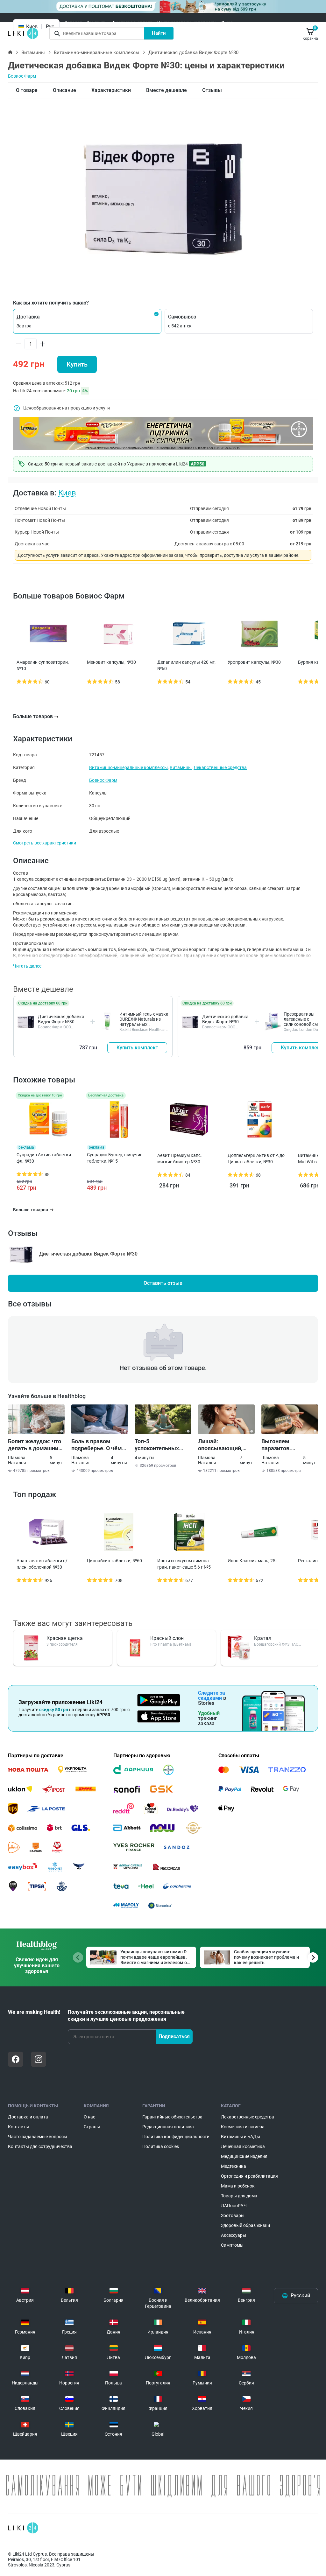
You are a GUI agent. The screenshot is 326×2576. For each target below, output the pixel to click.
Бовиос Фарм (22, 76)
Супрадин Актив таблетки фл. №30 (44, 1158)
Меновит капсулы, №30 (111, 662)
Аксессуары (234, 2235)
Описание (64, 90)
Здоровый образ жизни (245, 2225)
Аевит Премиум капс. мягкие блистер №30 (180, 1158)
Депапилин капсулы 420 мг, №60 (186, 665)
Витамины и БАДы (241, 2137)
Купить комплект (137, 1048)
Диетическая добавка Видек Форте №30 (61, 1019)
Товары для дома (239, 2196)
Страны (92, 2127)
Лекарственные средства (220, 767)
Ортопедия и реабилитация (249, 2176)
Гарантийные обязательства (172, 2117)
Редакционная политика (168, 2127)
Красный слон (167, 1638)
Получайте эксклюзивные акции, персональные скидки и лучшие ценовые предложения (126, 2016)
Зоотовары (233, 2215)
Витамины (33, 52)
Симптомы (232, 2245)
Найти (159, 33)
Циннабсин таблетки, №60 (114, 1561)
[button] (87, 321)
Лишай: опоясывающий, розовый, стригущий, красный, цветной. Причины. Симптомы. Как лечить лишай (226, 1445)
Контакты (97, 23)
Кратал (263, 1638)
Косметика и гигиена (243, 2127)
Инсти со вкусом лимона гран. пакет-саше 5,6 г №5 (184, 1564)
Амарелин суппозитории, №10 (43, 665)
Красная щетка (65, 1638)
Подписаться (174, 2037)
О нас (227, 23)
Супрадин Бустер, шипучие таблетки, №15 (115, 1158)
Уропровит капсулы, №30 (254, 662)
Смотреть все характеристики (45, 843)
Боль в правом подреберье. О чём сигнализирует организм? (97, 1445)
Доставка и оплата (132, 23)
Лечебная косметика (243, 2146)
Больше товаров (33, 716)
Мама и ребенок (238, 2186)
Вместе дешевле (167, 90)
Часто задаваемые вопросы (187, 23)
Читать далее (27, 966)
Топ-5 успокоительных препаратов (157, 1445)
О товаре (27, 90)
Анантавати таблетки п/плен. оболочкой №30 (42, 1564)
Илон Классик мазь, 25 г (253, 1561)
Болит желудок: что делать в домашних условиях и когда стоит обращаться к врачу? (35, 1445)
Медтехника (234, 2166)
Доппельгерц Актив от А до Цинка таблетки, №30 (256, 1158)
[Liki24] (23, 2528)
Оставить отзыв (163, 1283)
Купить (77, 364)
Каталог (73, 23)
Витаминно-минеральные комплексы (97, 52)
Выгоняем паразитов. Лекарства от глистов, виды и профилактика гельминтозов (283, 1445)
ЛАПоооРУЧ (234, 2206)
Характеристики (111, 90)
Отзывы (212, 90)
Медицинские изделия (244, 2156)
